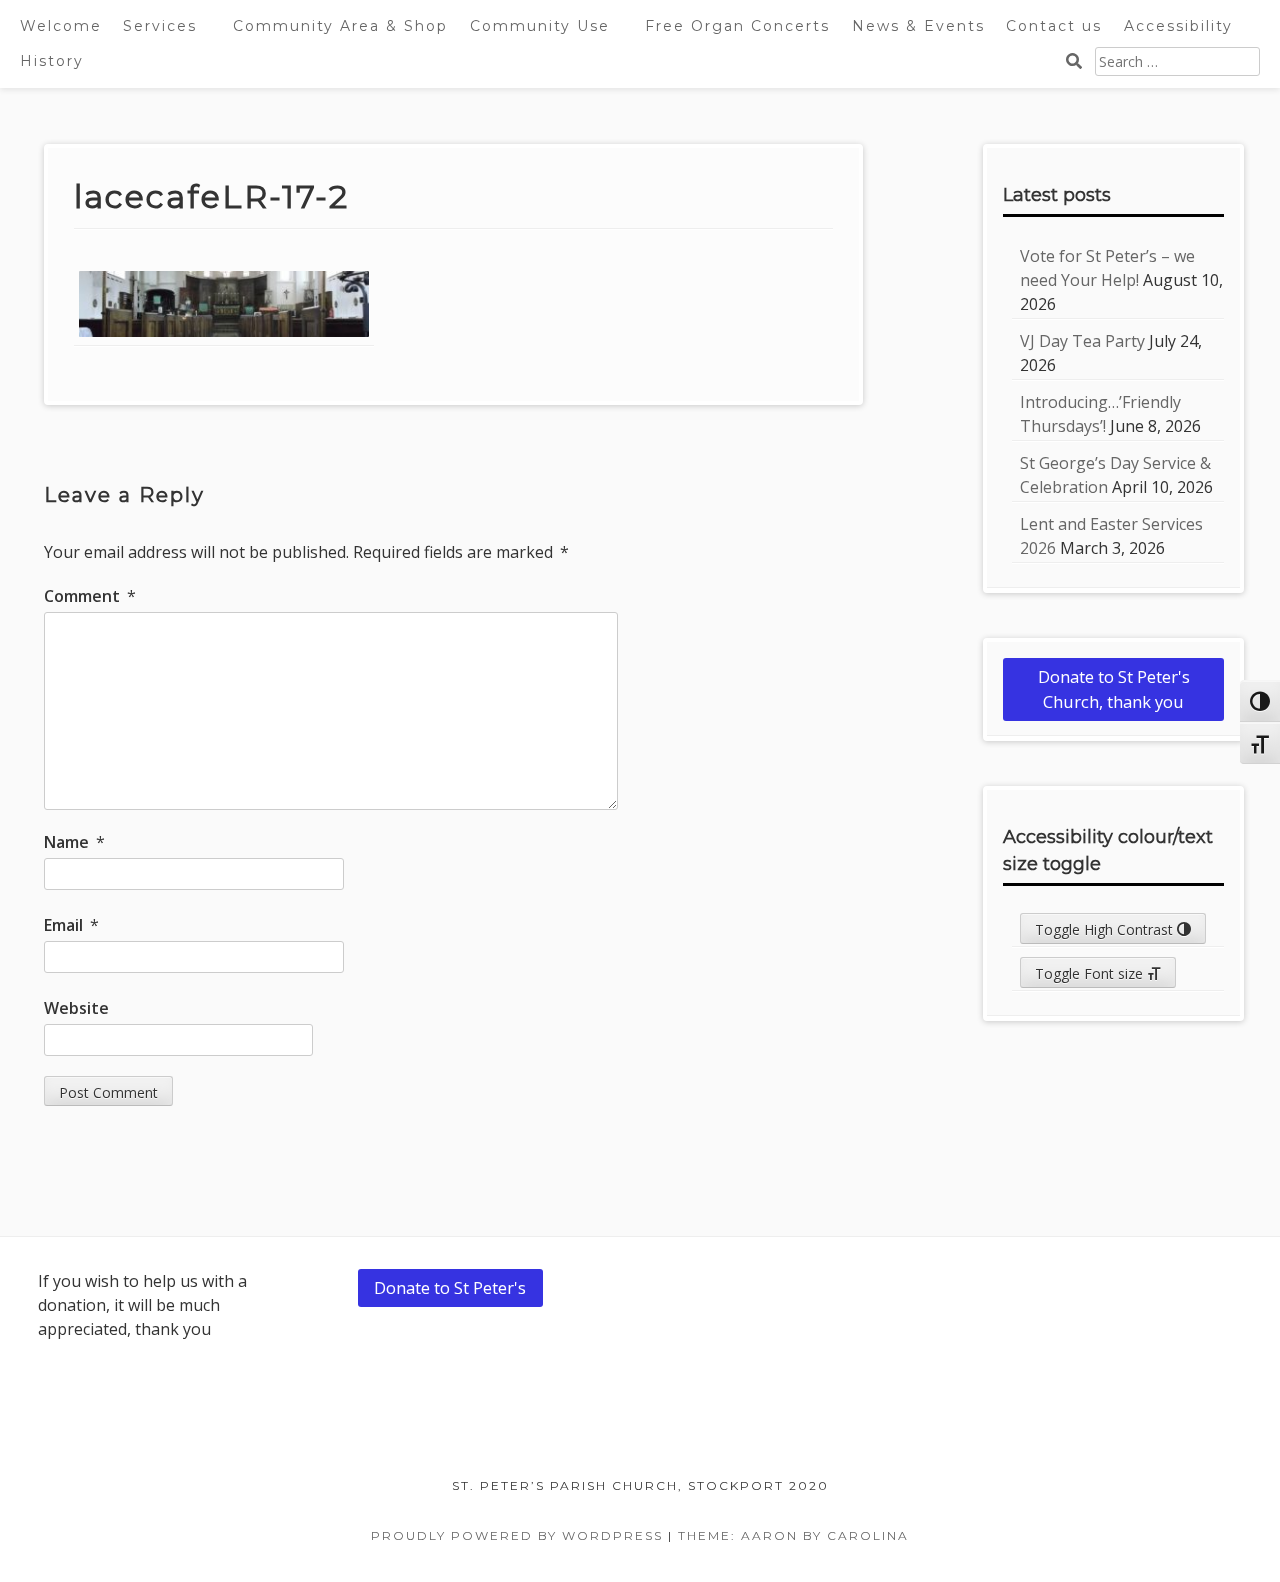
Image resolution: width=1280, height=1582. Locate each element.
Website (76, 1008)
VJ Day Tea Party (1082, 341)
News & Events (918, 26)
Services (160, 26)
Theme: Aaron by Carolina (793, 1535)
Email (71, 925)
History (52, 61)
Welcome (61, 26)
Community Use (540, 26)
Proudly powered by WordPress (517, 1535)
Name (74, 842)
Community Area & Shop (340, 26)
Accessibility (1178, 26)
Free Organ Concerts (737, 26)
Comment (90, 596)
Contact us (1054, 26)
